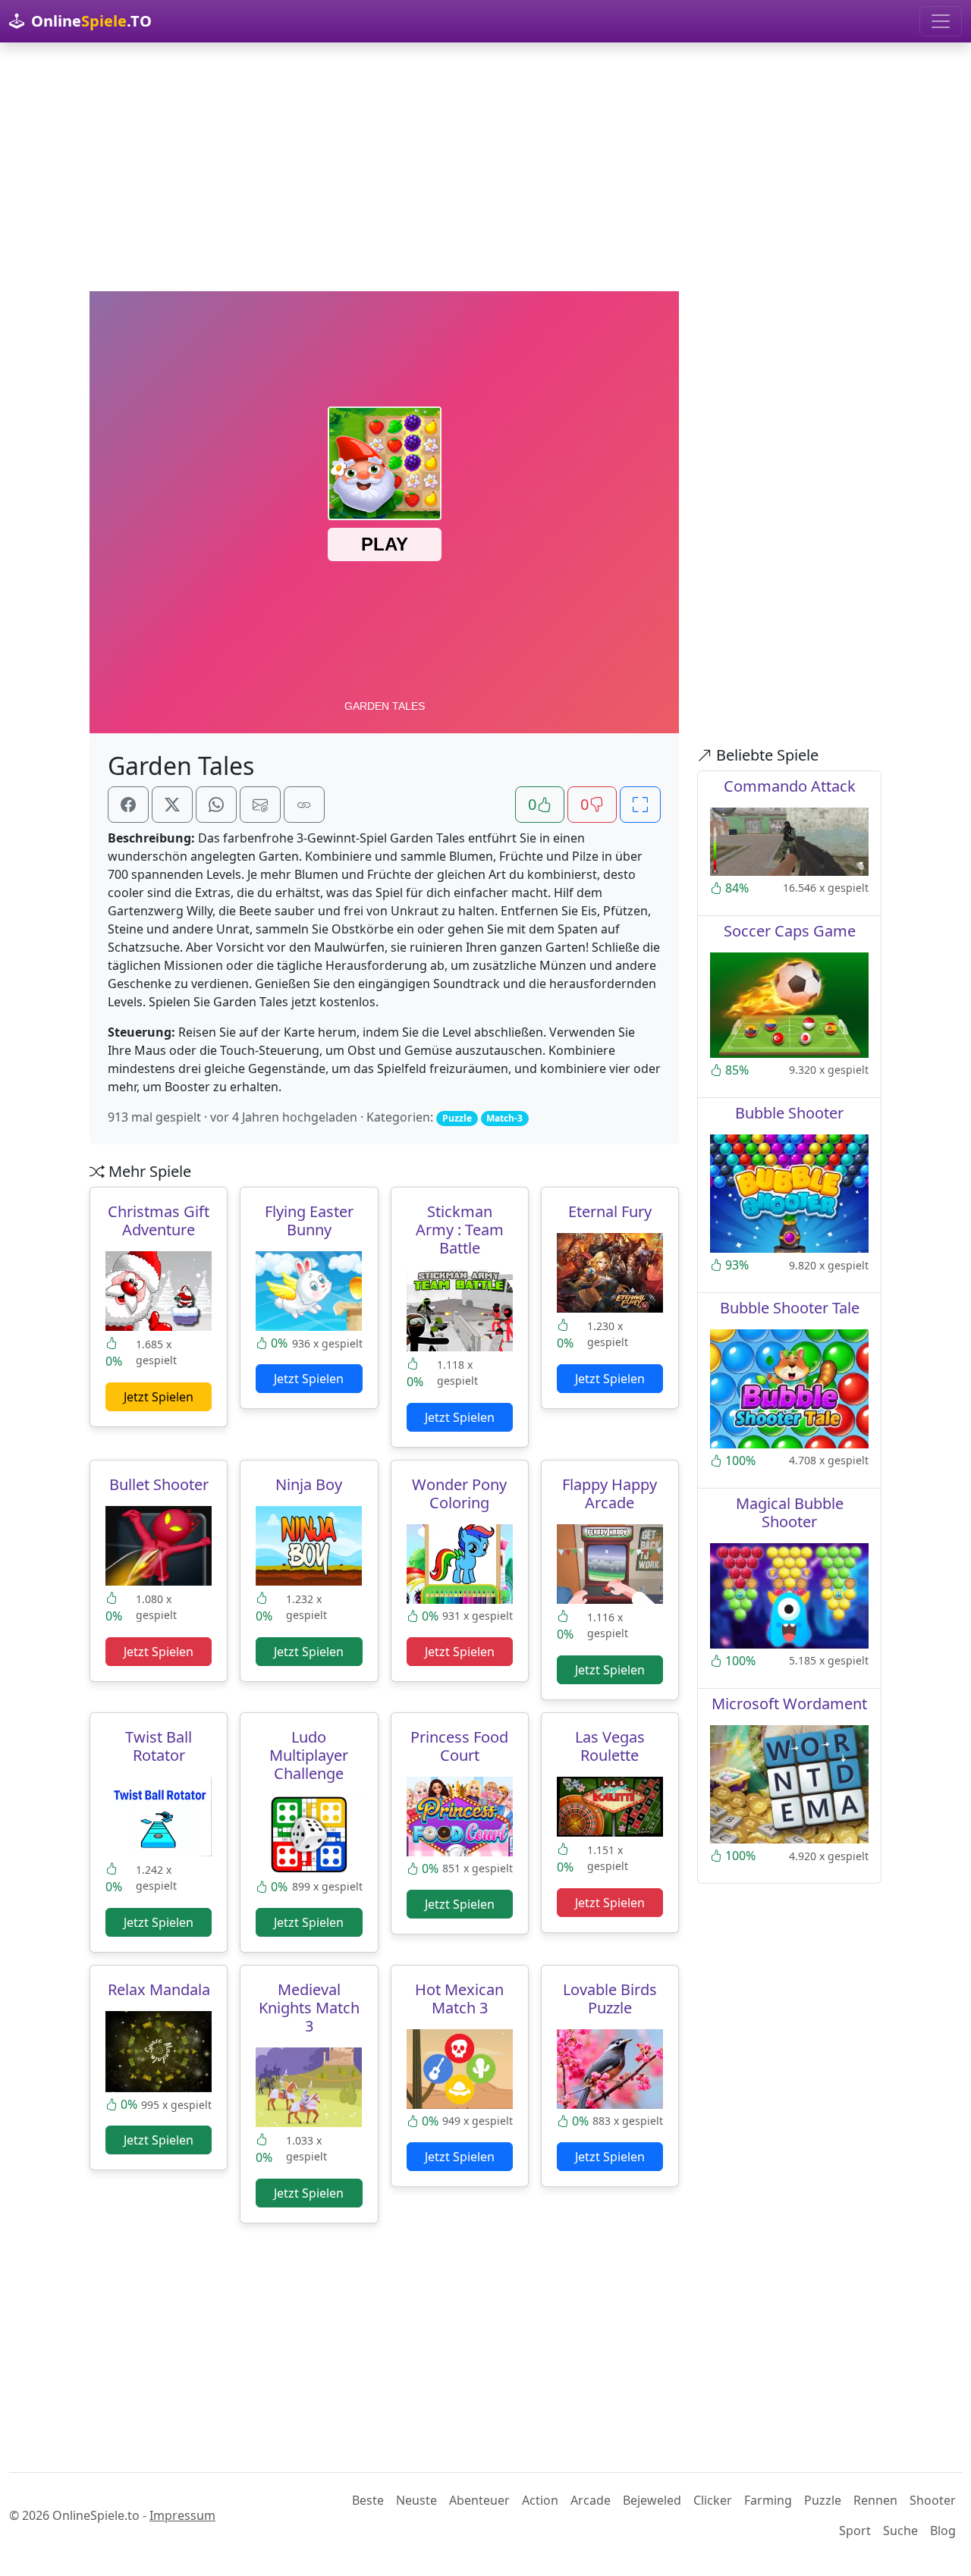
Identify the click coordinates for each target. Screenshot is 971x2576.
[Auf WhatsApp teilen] (216, 805)
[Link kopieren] (304, 805)
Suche (900, 2531)
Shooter (933, 2500)
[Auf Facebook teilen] (128, 805)
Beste (368, 2500)
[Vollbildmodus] (640, 805)
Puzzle (823, 2500)
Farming (768, 2500)
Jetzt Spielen (159, 1397)
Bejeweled (652, 2500)
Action (540, 2500)
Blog (943, 2531)
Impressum (182, 2515)
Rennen (875, 2500)
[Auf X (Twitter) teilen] (172, 805)
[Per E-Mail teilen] (260, 805)
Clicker (713, 2500)
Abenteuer (479, 2500)
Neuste (416, 2500)
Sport (855, 2531)
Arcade (591, 2500)
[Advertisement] (485, 167)
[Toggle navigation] (941, 21)
